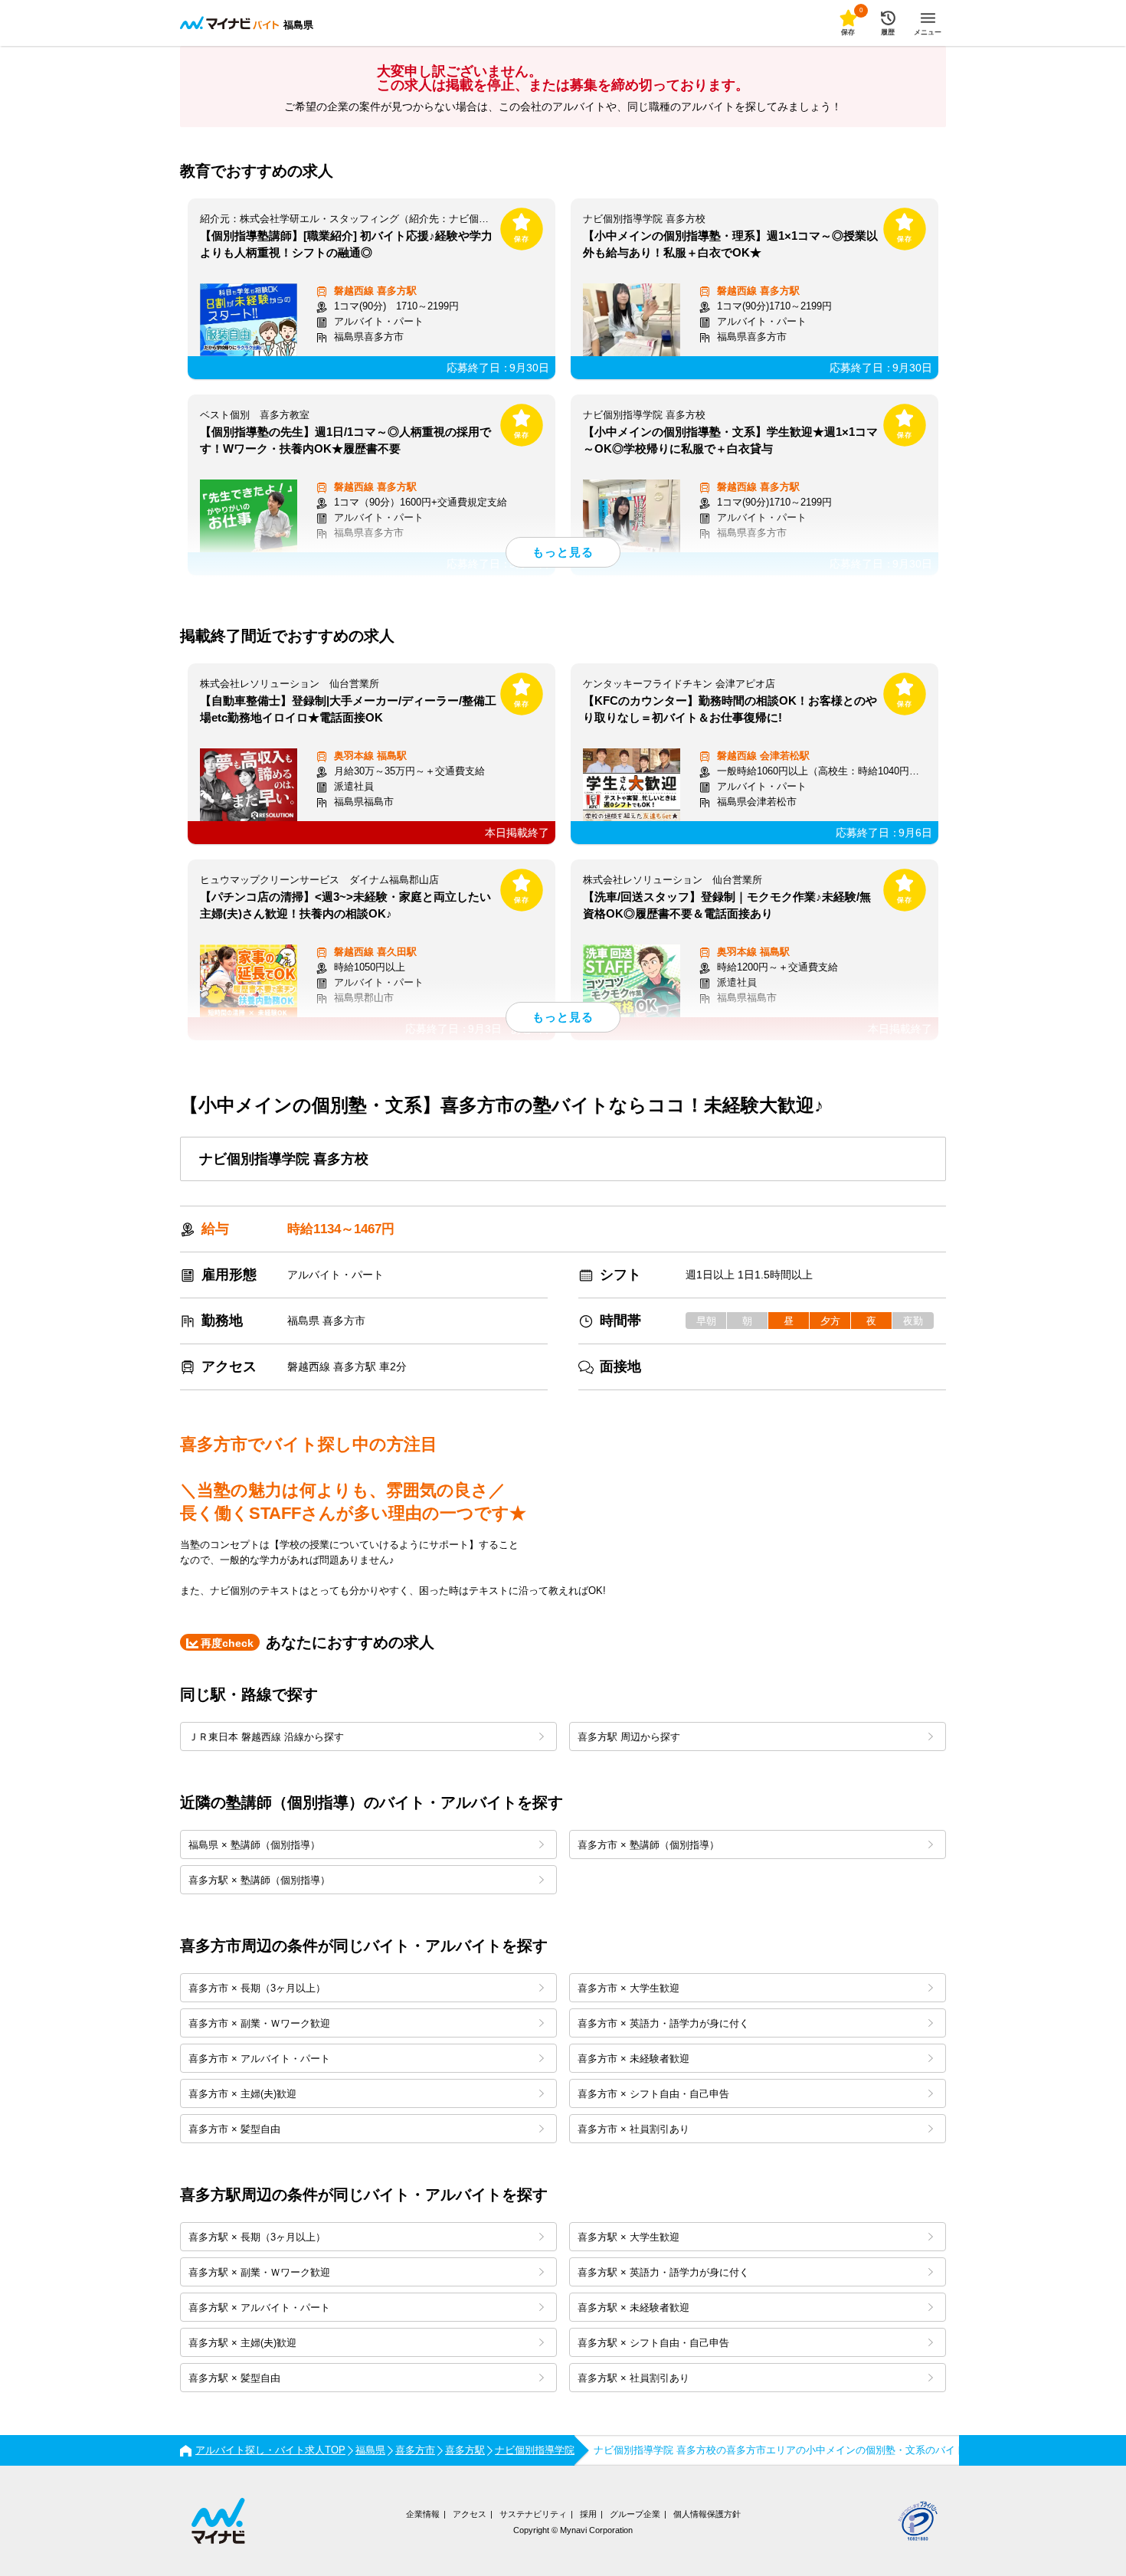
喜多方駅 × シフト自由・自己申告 (653, 2343)
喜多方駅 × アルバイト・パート (259, 2308)
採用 (588, 2514)
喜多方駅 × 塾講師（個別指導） (259, 1880)
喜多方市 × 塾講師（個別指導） (648, 1845)
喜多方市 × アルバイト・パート (259, 2059)
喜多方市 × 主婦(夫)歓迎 (242, 2094)
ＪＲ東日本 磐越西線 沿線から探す (266, 1737)
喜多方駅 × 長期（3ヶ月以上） (257, 2237)
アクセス (470, 2514)
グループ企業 (635, 2514)
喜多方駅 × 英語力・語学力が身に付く (663, 2272)
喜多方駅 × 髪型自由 (234, 2378)
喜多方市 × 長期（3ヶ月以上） (257, 1988)
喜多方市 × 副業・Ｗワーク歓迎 (259, 2023)
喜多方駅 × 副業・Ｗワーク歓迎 (259, 2272)
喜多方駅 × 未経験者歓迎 (633, 2308)
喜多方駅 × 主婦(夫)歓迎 (242, 2343)
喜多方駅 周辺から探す (629, 1737)
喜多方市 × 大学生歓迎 (628, 1988)
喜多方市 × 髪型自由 (234, 2129)
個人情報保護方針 (707, 2514)
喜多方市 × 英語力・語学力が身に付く (663, 2023)
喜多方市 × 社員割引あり (633, 2129)
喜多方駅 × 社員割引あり (633, 2378)
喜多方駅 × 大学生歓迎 (628, 2237)
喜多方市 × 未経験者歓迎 (633, 2059)
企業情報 (423, 2514)
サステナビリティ (533, 2514)
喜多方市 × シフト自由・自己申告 (653, 2094)
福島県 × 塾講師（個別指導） (254, 1845)
